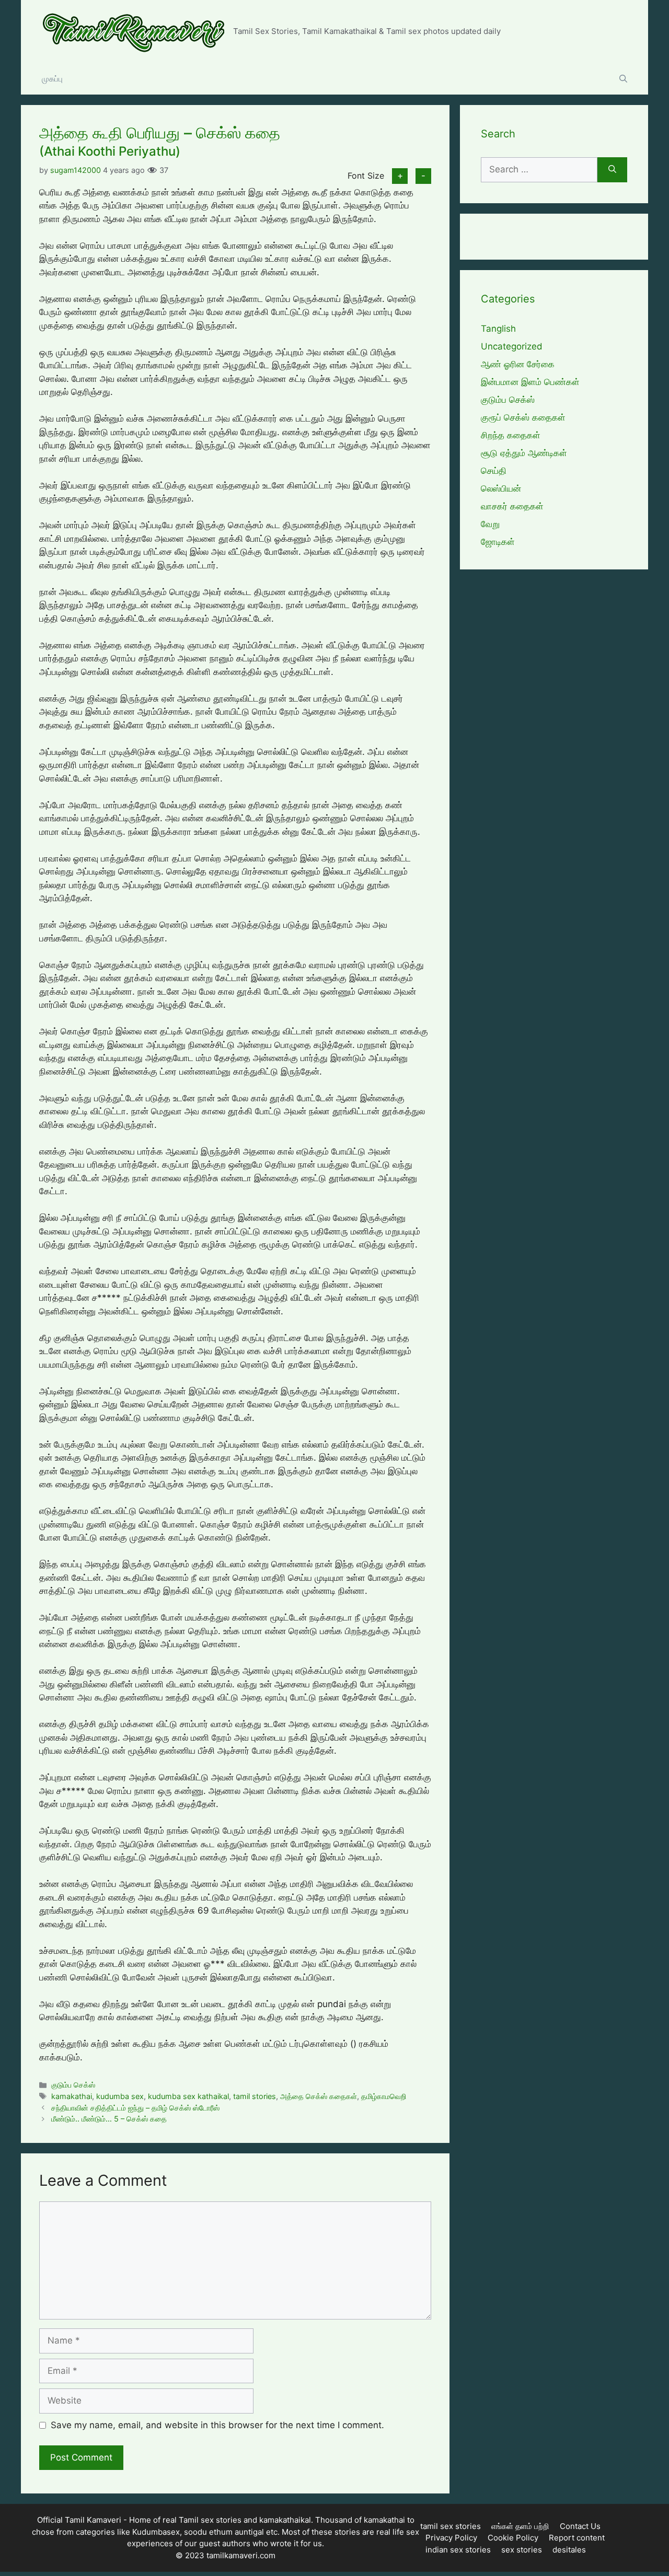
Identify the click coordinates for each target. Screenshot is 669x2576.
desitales (569, 2550)
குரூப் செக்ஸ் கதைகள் (523, 417)
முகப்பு (52, 79)
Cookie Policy (513, 2538)
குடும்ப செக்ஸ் (73, 2085)
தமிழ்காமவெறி (384, 2096)
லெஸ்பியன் (501, 488)
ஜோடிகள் (498, 542)
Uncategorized (512, 346)
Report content (577, 2538)
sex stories (522, 2550)
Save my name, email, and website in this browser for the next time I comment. (217, 2425)
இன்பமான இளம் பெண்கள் (530, 382)
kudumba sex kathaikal (188, 2096)
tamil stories (255, 2096)
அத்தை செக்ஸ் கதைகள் (319, 2096)
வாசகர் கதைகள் (512, 506)
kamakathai (72, 2096)
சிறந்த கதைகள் (511, 435)
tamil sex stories (451, 2526)
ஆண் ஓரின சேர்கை (518, 364)
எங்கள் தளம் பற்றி (520, 2526)
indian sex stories (458, 2550)
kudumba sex (120, 2096)
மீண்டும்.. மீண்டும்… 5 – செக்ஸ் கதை (109, 2119)
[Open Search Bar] (623, 79)
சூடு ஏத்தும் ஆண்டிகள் (524, 453)
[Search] (612, 170)
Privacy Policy (451, 2538)
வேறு (490, 524)
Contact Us (580, 2526)
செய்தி (494, 471)
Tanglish (498, 329)
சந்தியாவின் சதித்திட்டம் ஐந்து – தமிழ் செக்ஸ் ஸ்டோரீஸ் (135, 2108)
